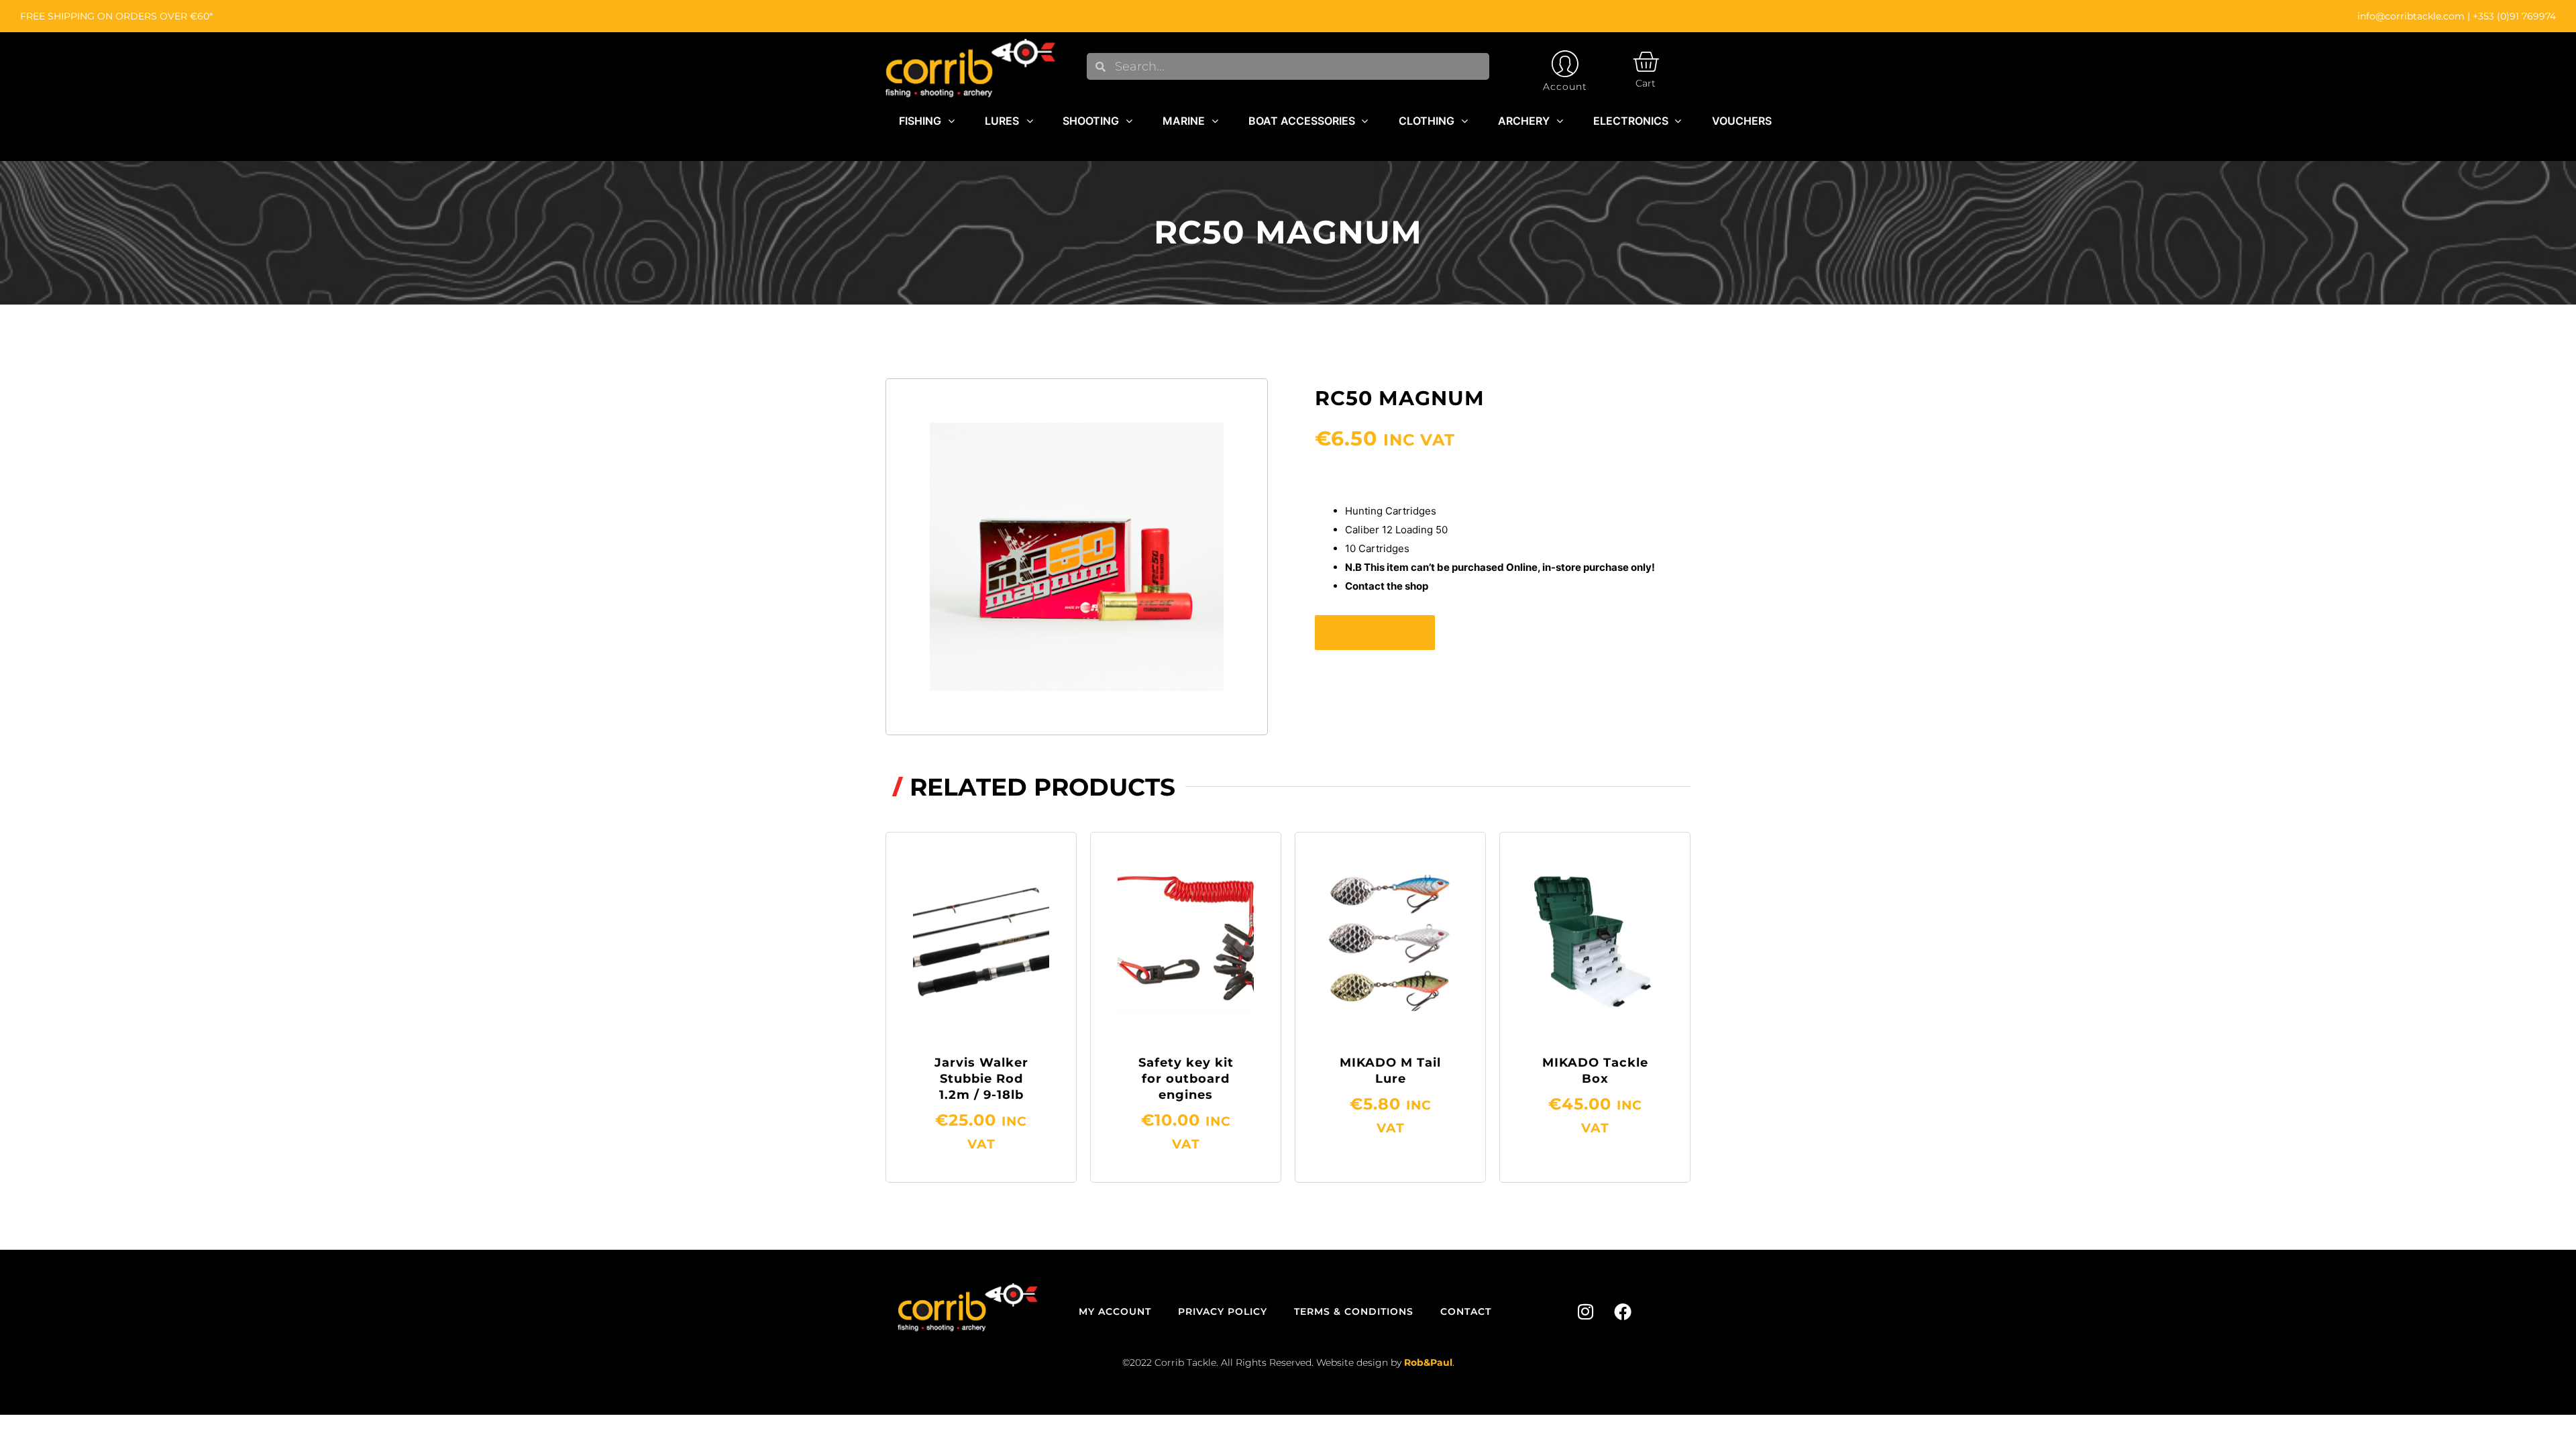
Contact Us (1375, 633)
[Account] (1565, 64)
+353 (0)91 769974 (2514, 16)
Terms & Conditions (1354, 1311)
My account (1115, 1311)
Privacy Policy (1223, 1311)
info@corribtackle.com (2411, 16)
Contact (1466, 1311)
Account (1565, 87)
